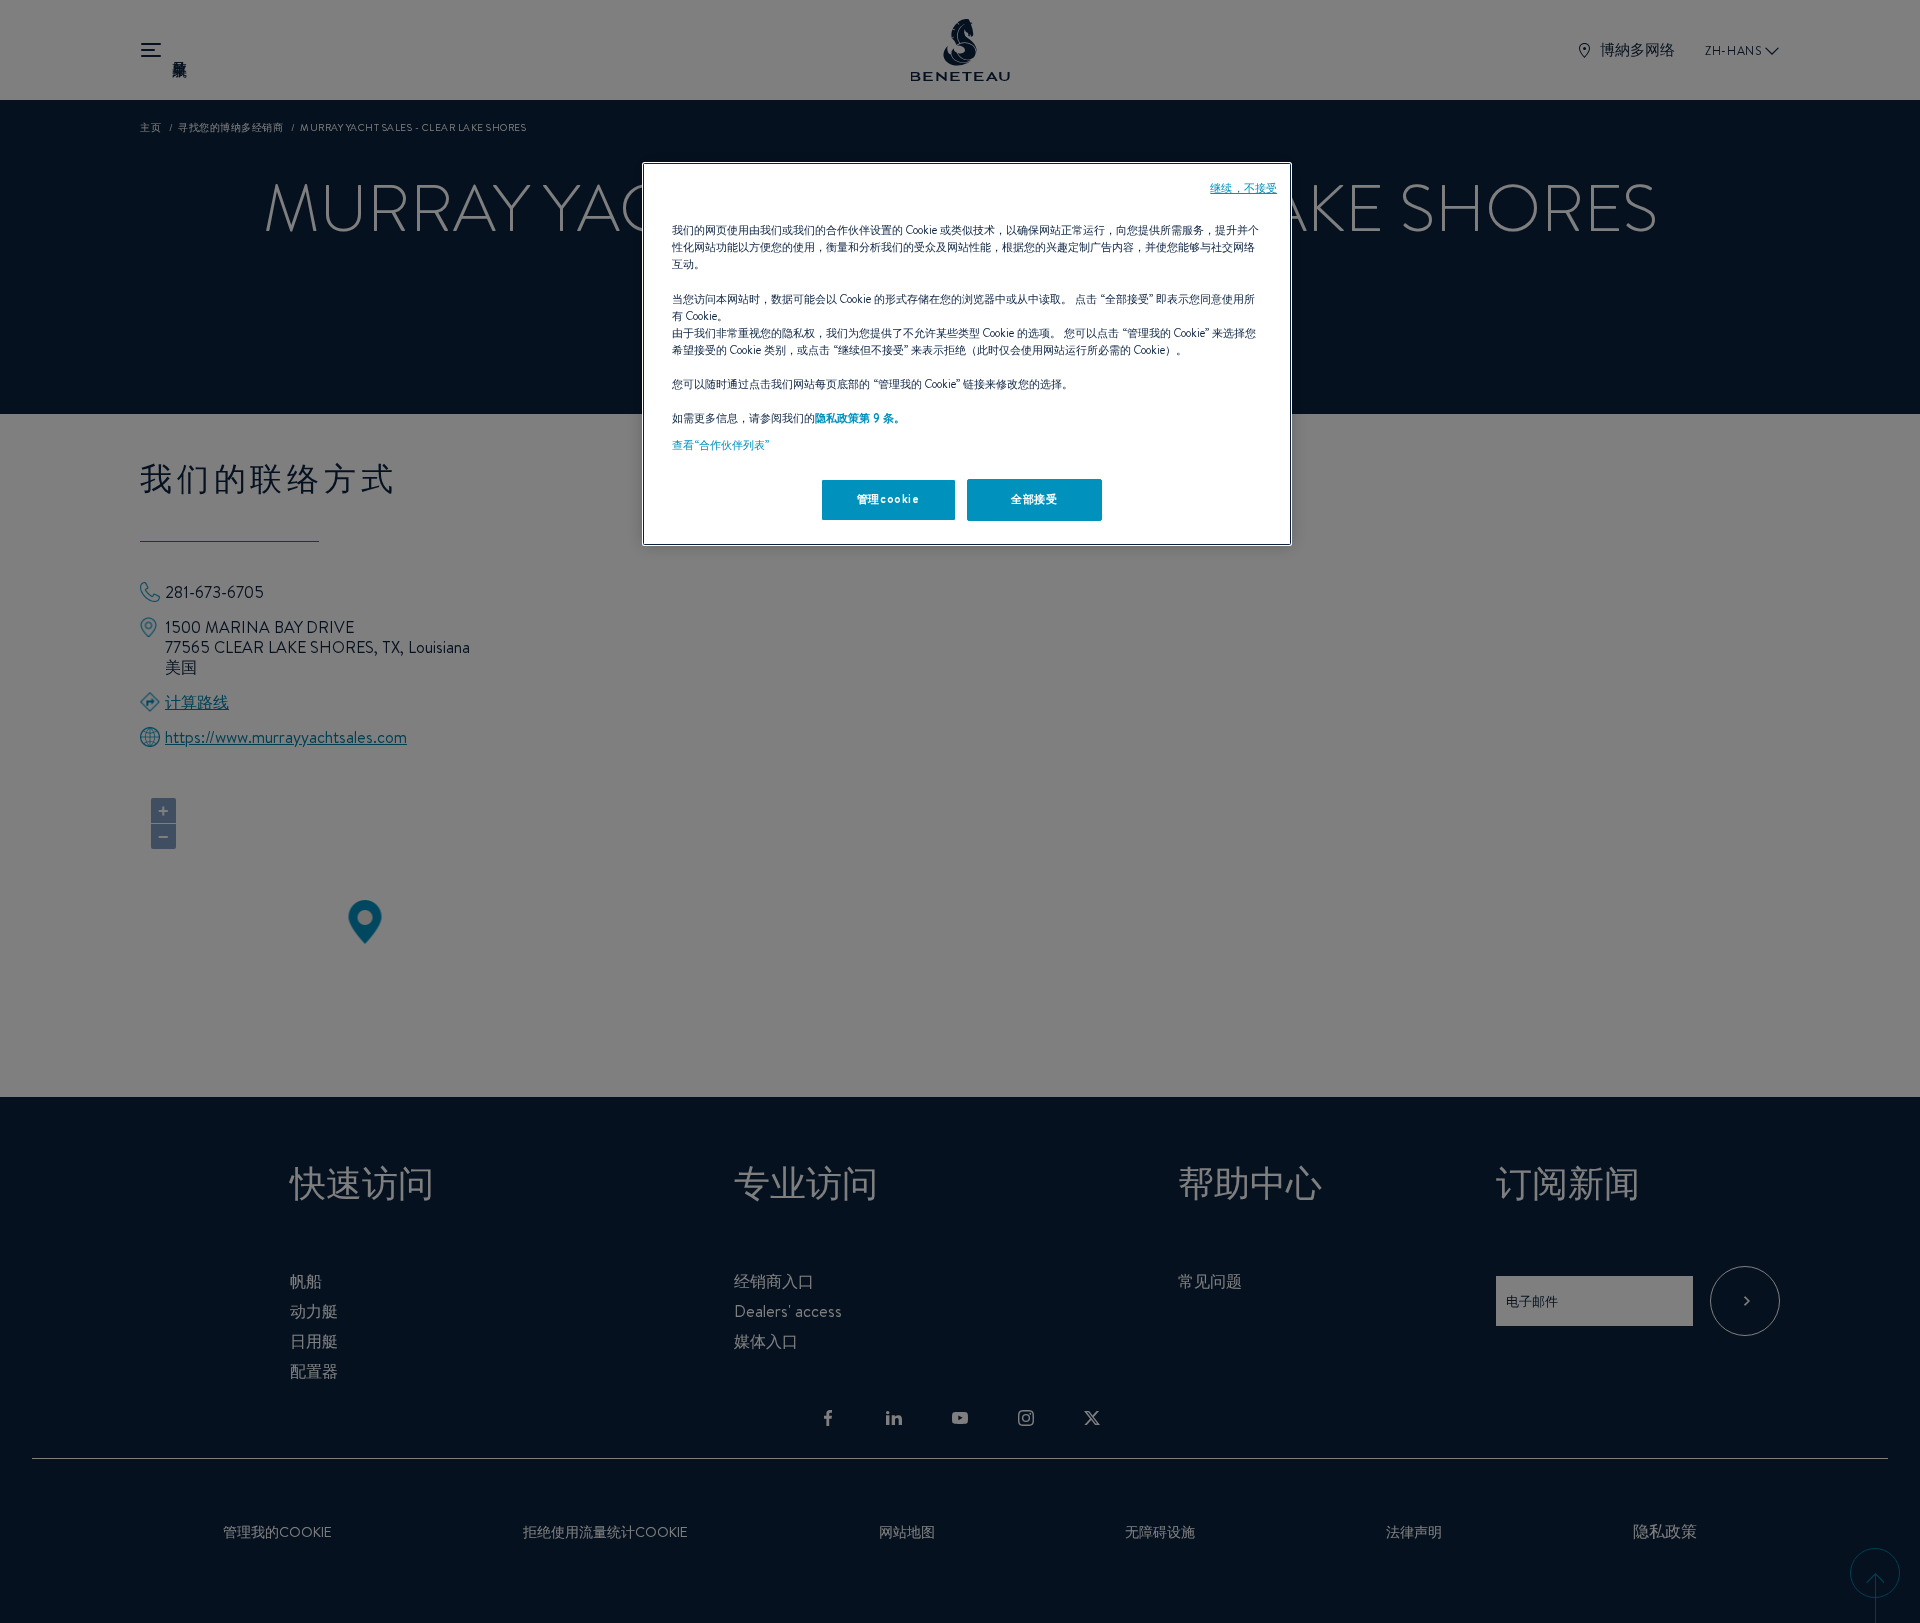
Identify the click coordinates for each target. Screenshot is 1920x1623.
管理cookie (888, 499)
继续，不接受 (1243, 188)
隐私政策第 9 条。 (860, 418)
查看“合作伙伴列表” (720, 445)
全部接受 (1034, 499)
